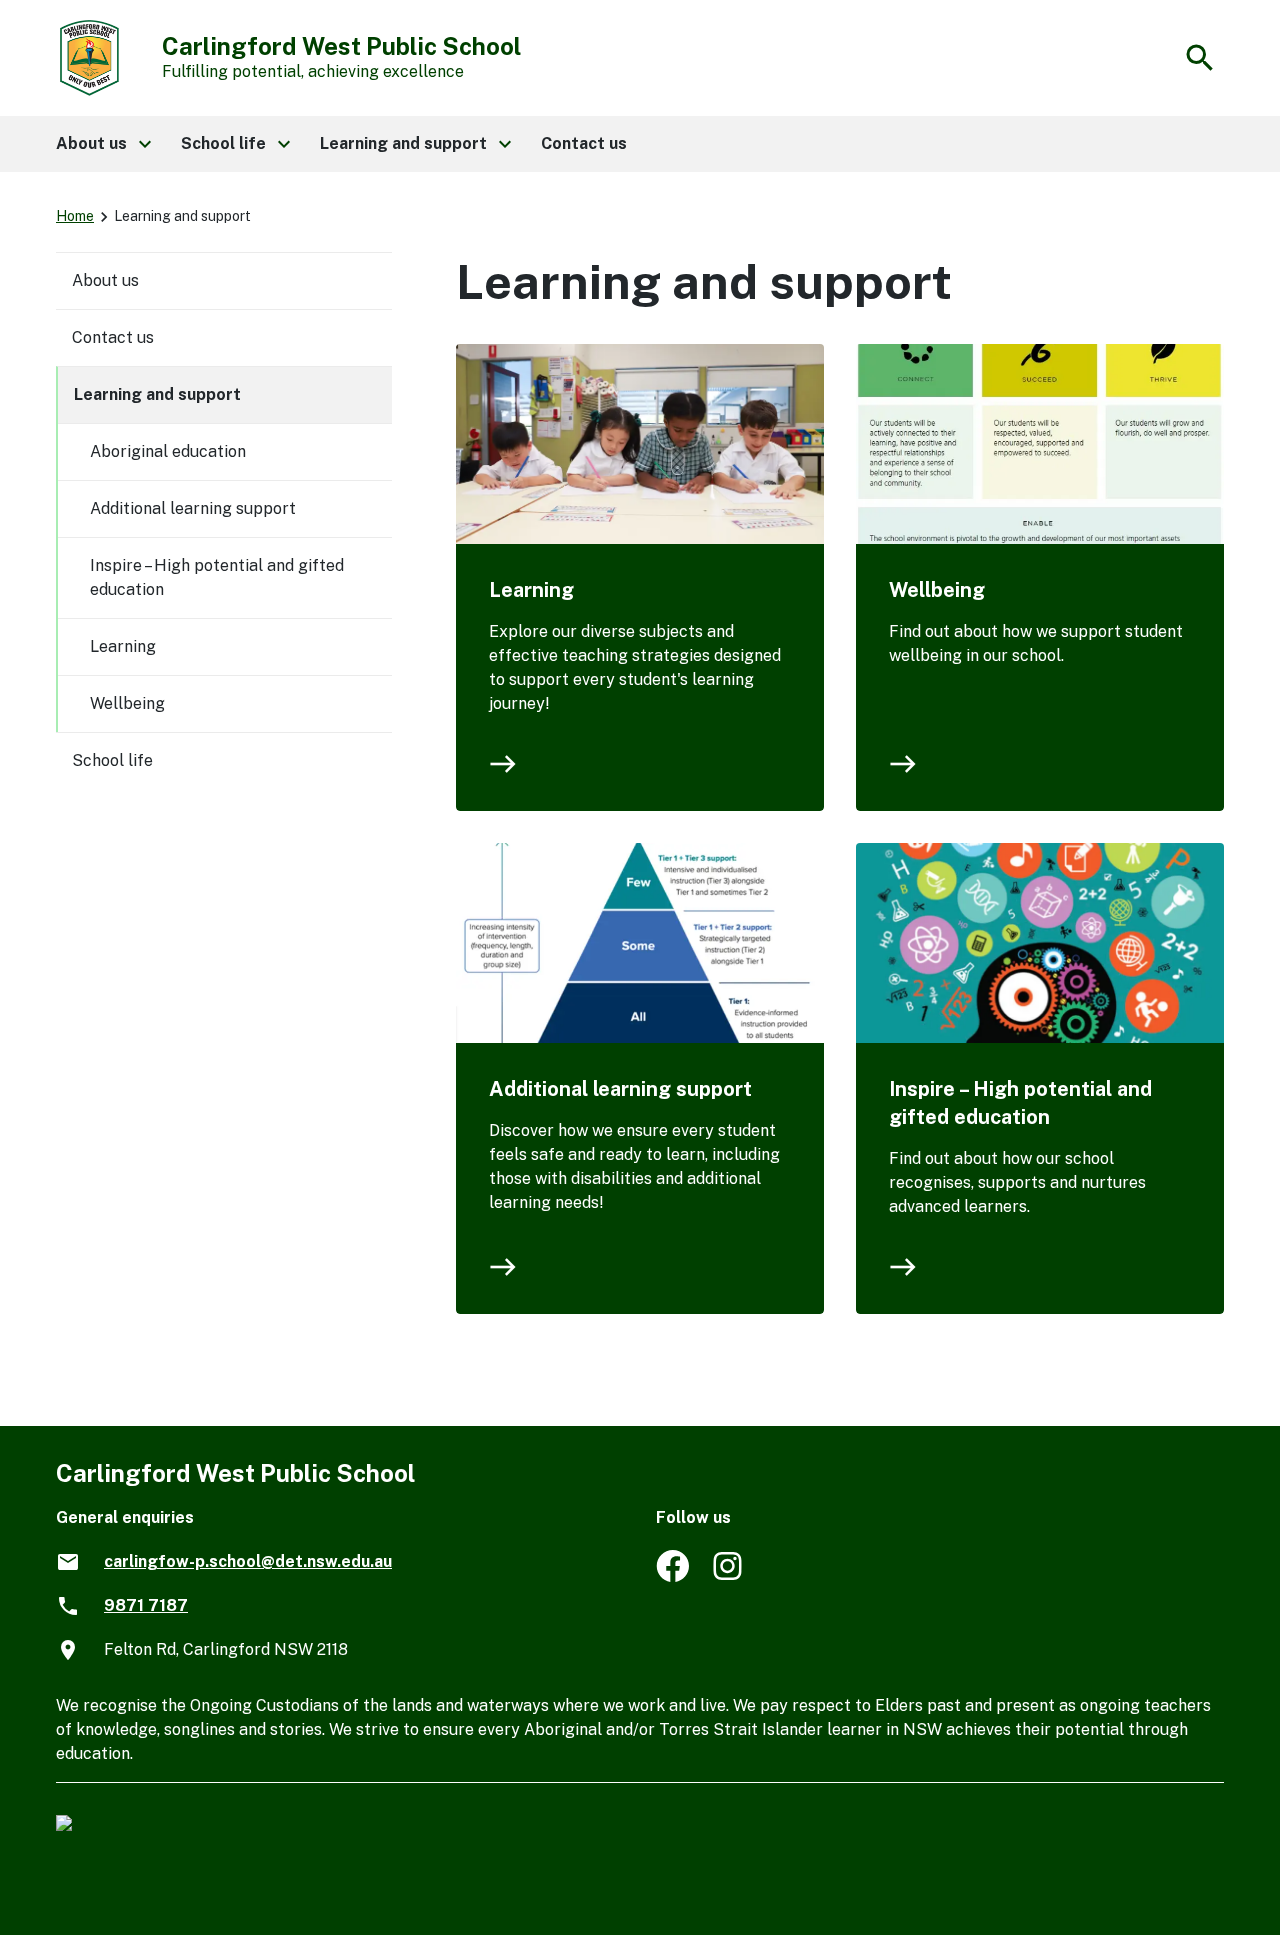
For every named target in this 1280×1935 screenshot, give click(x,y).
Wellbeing (937, 590)
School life (112, 760)
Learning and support (157, 394)
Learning (531, 590)
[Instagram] (729, 1576)
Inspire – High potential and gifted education (1020, 1103)
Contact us (113, 337)
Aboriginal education (168, 451)
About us (105, 280)
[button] (102, 144)
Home (75, 216)
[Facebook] (672, 1576)
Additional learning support (620, 1089)
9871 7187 (146, 1605)
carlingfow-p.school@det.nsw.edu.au (248, 1561)
